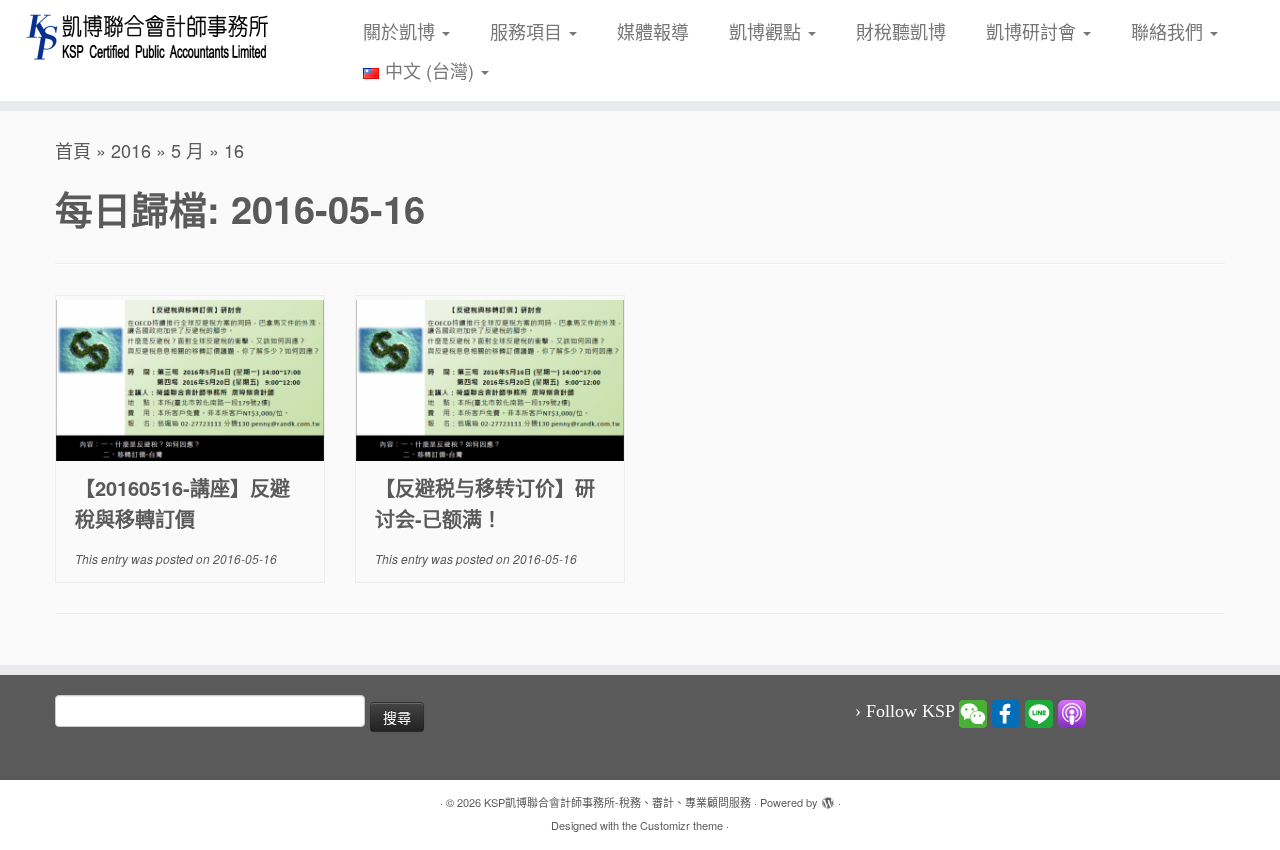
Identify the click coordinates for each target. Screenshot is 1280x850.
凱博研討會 (1033, 31)
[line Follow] (1039, 712)
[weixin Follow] (973, 712)
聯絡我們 (1169, 31)
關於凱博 (401, 31)
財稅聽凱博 (901, 31)
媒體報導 (653, 31)
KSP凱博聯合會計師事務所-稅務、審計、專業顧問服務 (617, 802)
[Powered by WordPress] (828, 798)
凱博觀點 (767, 31)
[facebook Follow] (1006, 712)
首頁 (73, 150)
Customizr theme (681, 825)
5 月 (187, 150)
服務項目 (528, 31)
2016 (131, 150)
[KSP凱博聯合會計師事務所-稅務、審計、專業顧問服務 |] (147, 36)
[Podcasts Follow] (1072, 712)
